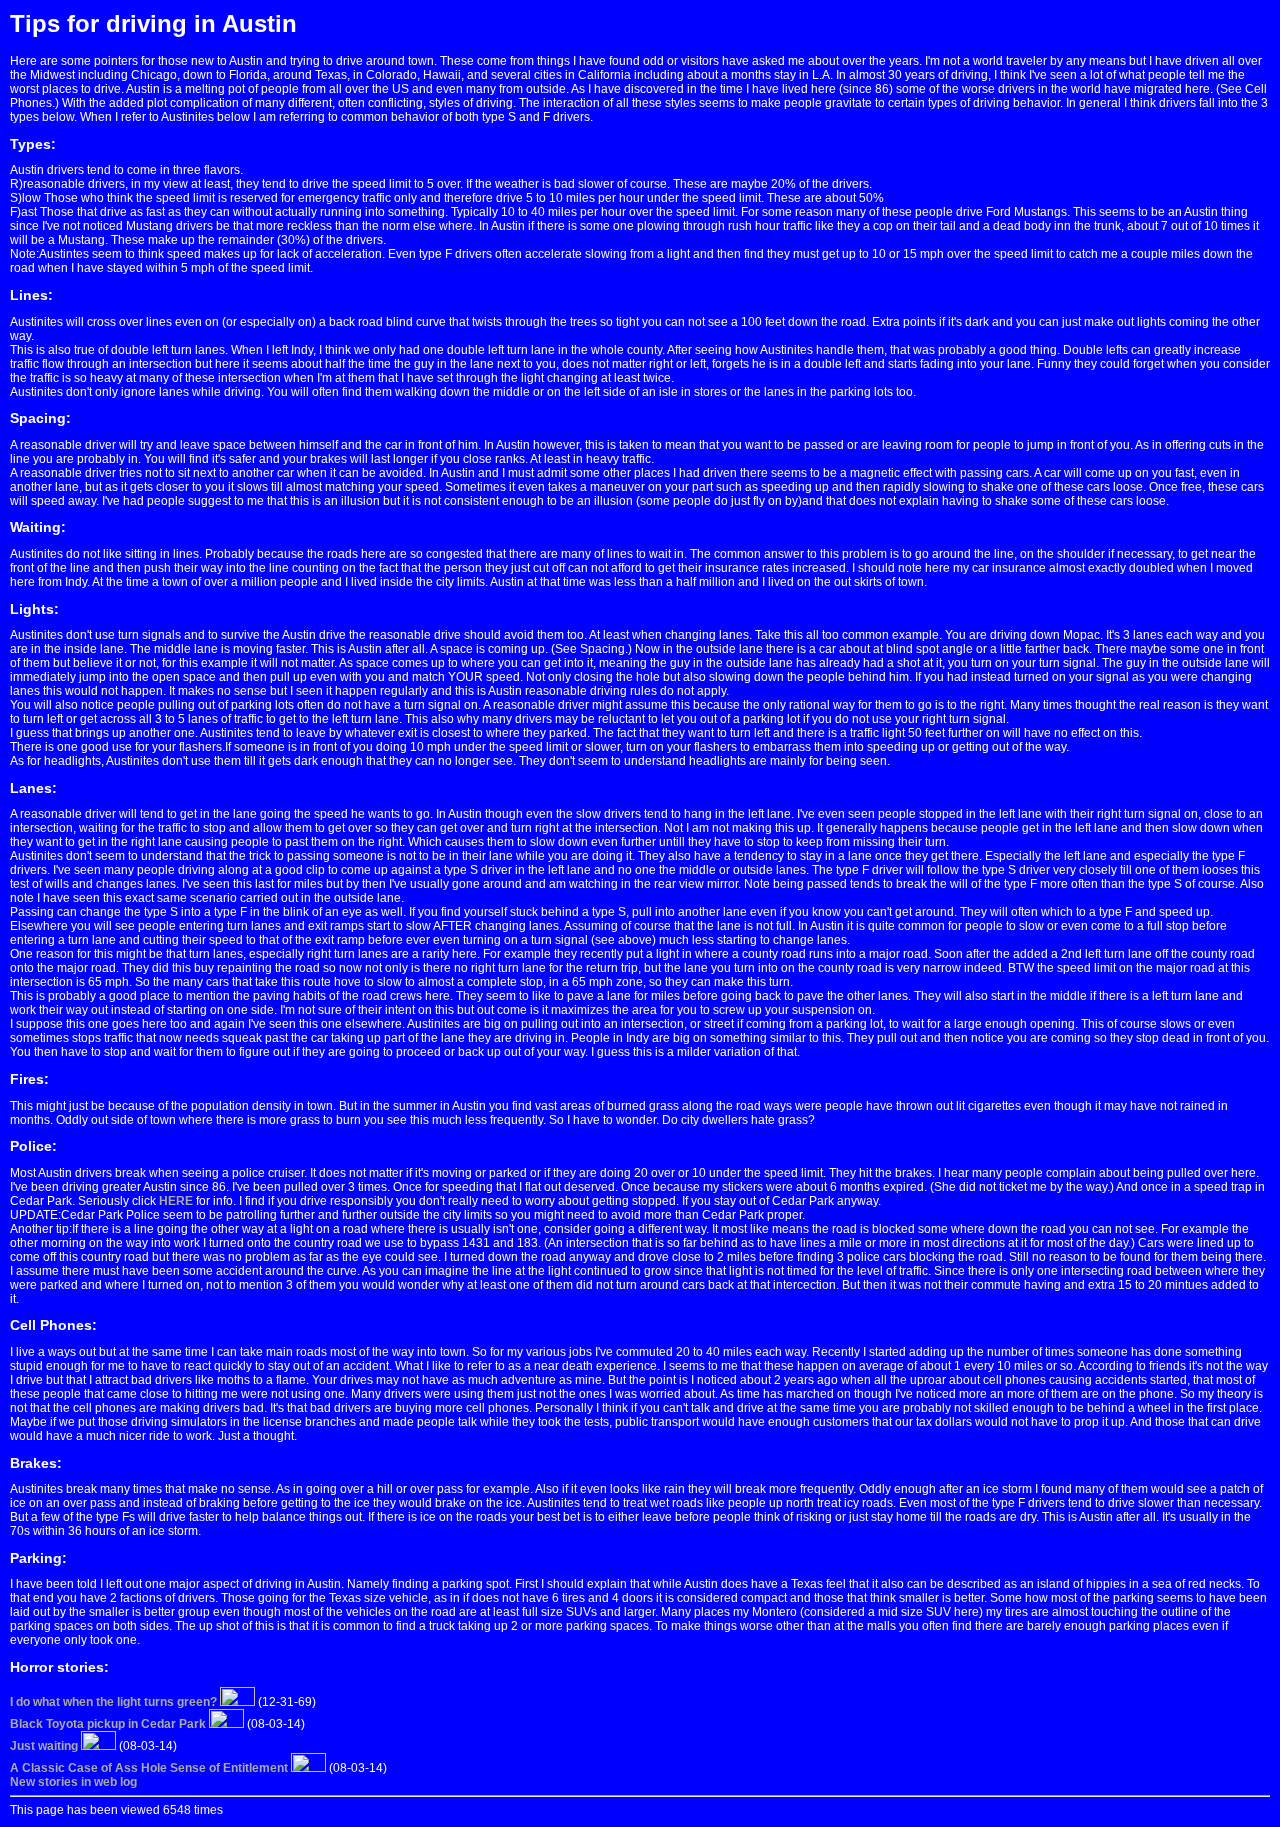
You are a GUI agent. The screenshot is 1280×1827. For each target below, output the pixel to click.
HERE (176, 1201)
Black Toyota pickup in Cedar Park (108, 1724)
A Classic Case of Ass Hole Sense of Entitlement (149, 1768)
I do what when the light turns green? (113, 1702)
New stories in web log (73, 1782)
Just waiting (44, 1746)
